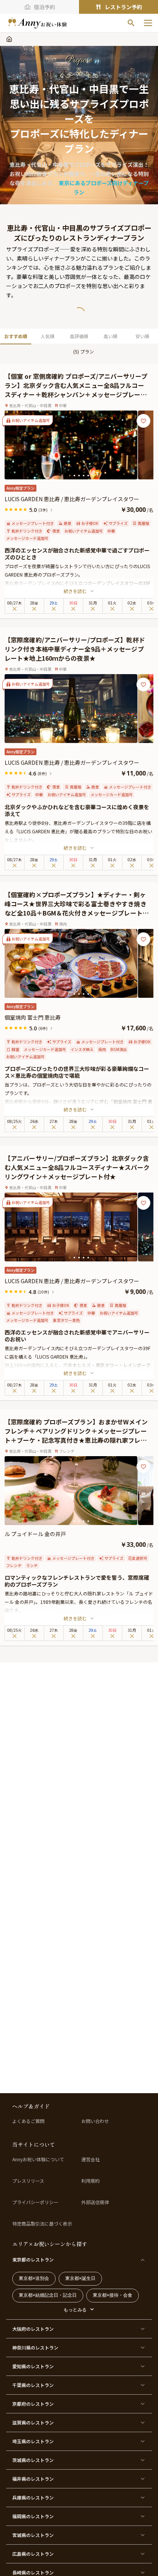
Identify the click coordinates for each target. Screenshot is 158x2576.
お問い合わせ (95, 2121)
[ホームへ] (37, 23)
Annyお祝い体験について (38, 2159)
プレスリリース (28, 2181)
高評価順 (79, 336)
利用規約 (91, 2181)
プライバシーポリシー (35, 2202)
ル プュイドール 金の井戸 (35, 1534)
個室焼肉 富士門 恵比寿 (33, 1017)
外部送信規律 (95, 2202)
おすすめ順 (16, 336)
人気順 (48, 336)
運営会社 (91, 2159)
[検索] (131, 23)
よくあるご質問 (28, 2121)
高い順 (110, 336)
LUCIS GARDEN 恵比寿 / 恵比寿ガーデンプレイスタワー (72, 499)
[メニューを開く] (148, 23)
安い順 (142, 336)
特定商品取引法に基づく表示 (42, 2224)
